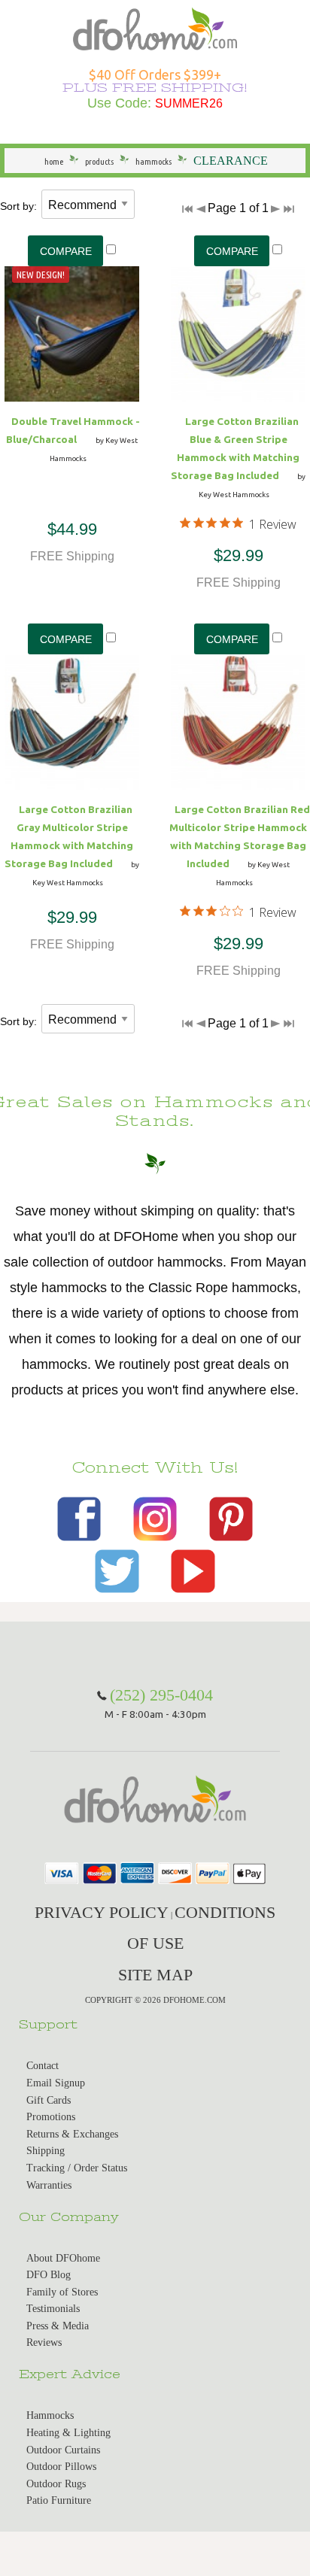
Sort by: (18, 206)
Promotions (51, 2117)
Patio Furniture (59, 2500)
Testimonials (53, 2309)
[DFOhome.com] (155, 27)
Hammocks (50, 2415)
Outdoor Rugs (56, 2484)
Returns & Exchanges (72, 2134)
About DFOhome (63, 2258)
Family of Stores (62, 2292)
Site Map (155, 1975)
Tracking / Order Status (77, 2168)
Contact (43, 2066)
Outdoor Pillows (61, 2467)
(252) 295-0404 (161, 1695)
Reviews (44, 2342)
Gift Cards (49, 2100)
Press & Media (58, 2326)
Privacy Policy (102, 1912)
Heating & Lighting (68, 2433)
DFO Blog (49, 2275)
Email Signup (56, 2083)
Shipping (46, 2151)
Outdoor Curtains (63, 2450)
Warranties (49, 2185)
